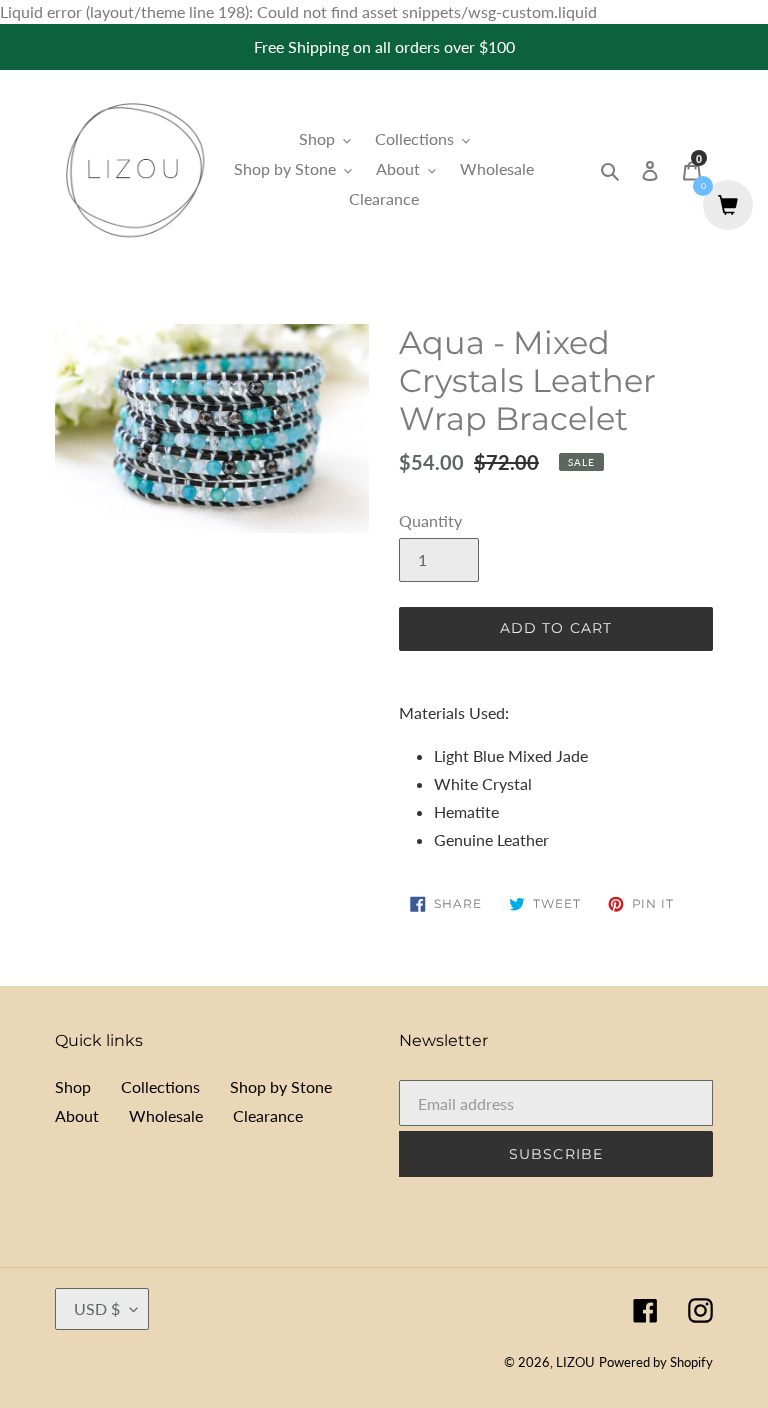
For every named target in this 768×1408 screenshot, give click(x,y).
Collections (160, 1086)
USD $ (97, 1308)
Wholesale (166, 1115)
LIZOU (575, 1362)
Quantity (430, 520)
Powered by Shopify (656, 1362)
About (77, 1115)
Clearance (268, 1115)
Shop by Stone (281, 1086)
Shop (73, 1086)
